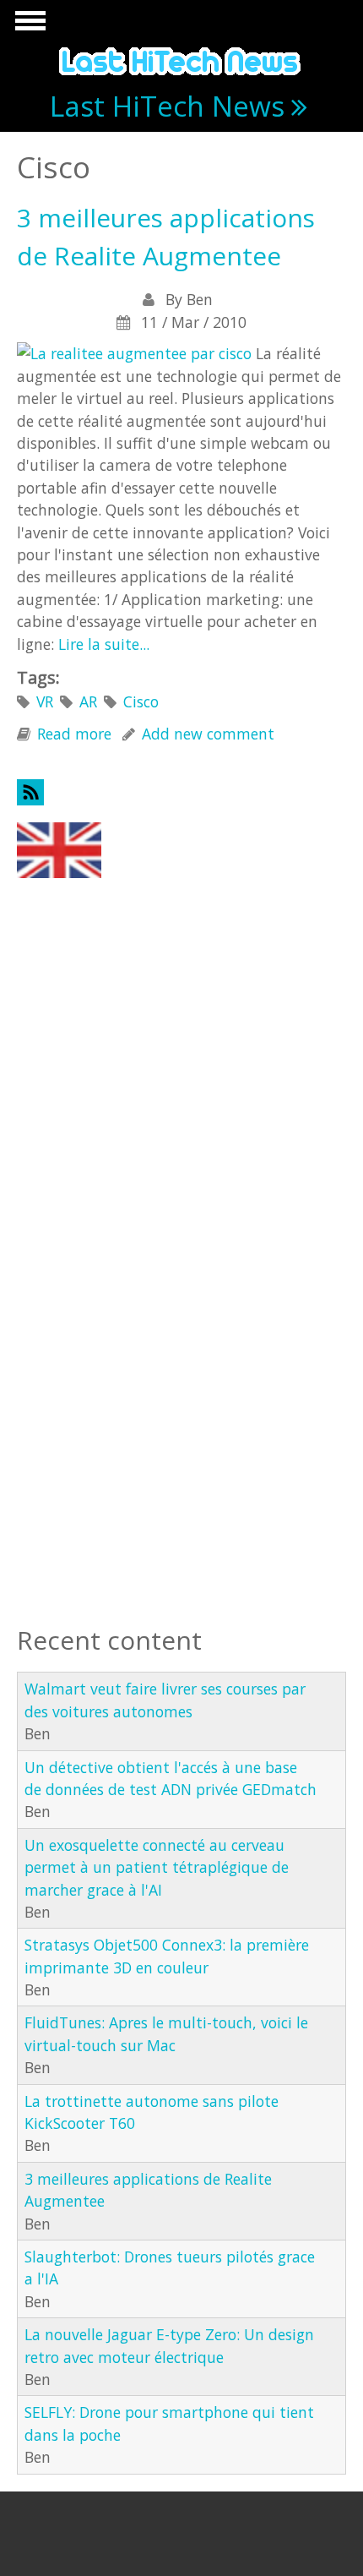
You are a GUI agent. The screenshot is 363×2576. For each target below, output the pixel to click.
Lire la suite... (104, 644)
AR (88, 701)
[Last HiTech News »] (181, 58)
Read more (74, 734)
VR (45, 701)
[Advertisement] (101, 980)
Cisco (141, 701)
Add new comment (208, 734)
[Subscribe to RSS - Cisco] (181, 792)
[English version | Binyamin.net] (59, 849)
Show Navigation (28, 25)
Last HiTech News (167, 106)
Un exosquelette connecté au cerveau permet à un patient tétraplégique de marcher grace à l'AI (157, 1867)
